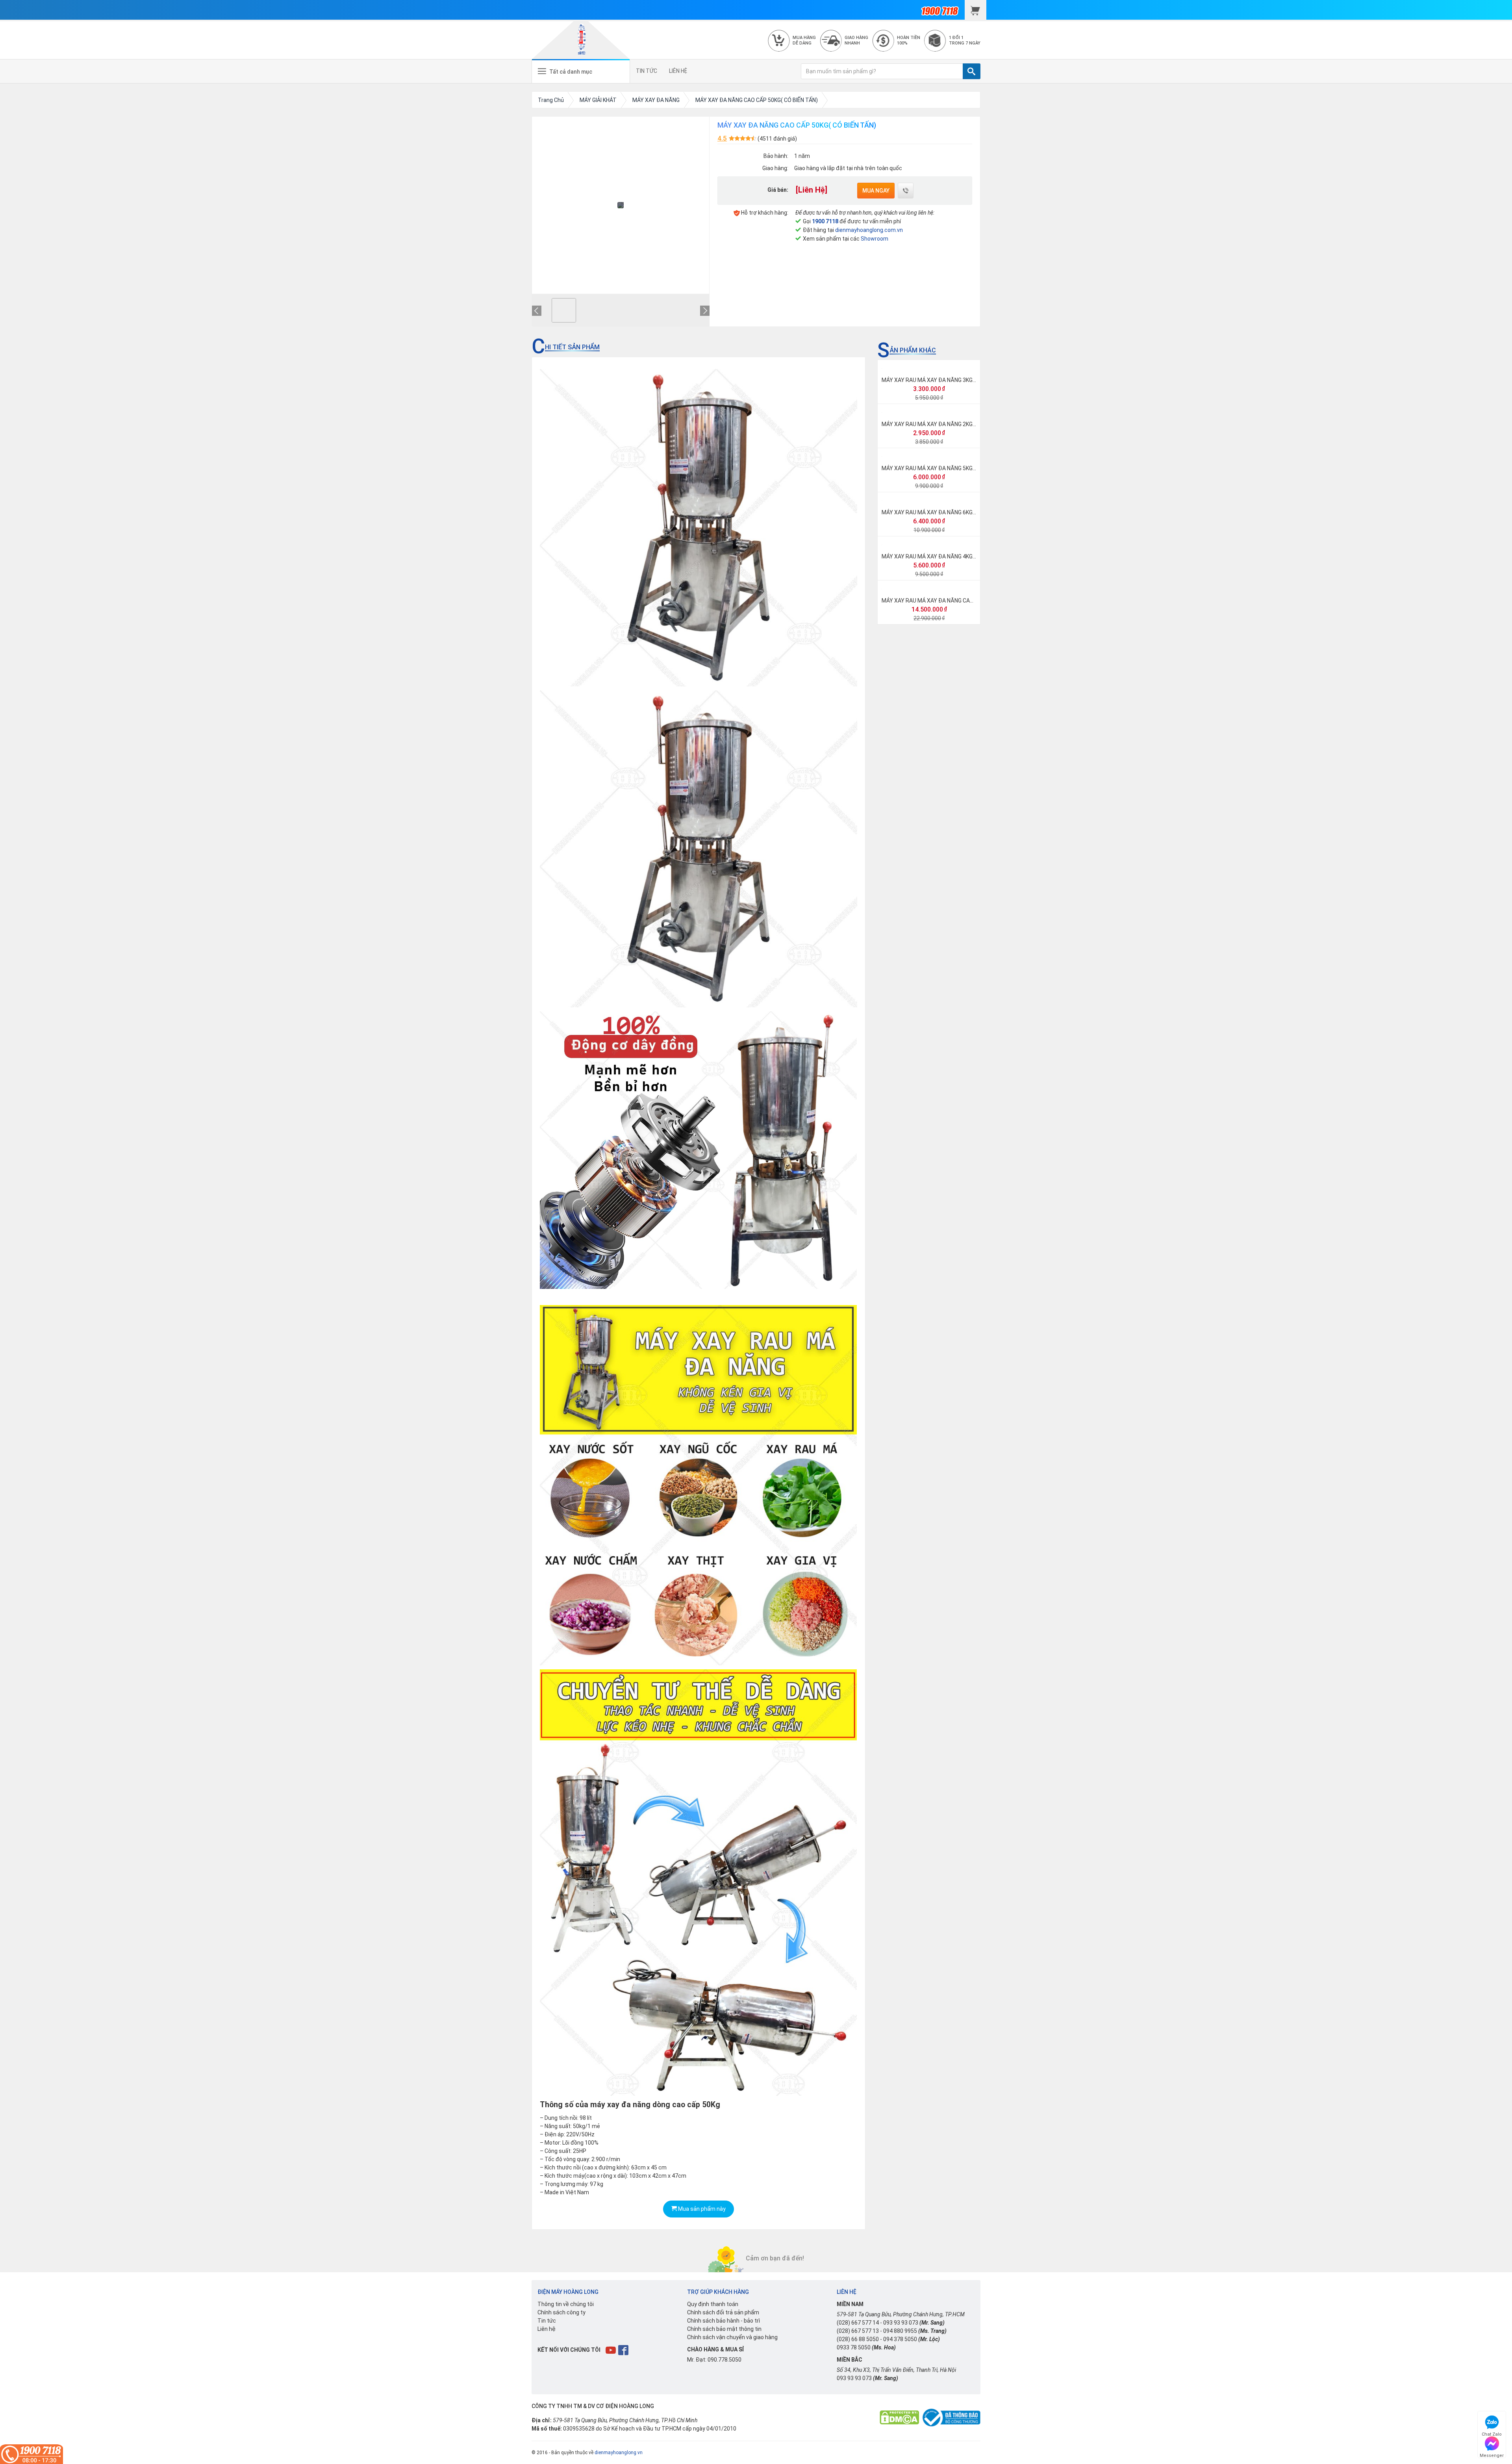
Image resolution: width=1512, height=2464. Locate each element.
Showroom (875, 239)
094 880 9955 (900, 2331)
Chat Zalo (1492, 2433)
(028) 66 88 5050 (858, 2339)
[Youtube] (611, 2350)
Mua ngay (876, 191)
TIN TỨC (647, 71)
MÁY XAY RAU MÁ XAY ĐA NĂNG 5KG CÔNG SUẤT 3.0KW (951, 468)
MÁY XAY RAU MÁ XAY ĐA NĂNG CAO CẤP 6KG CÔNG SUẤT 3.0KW (963, 601)
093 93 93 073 (901, 2323)
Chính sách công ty (561, 2312)
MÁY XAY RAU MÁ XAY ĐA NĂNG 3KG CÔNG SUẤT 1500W (952, 380)
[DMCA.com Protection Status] (899, 2417)
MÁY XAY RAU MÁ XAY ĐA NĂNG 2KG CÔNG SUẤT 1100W (952, 424)
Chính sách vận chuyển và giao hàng (732, 2337)
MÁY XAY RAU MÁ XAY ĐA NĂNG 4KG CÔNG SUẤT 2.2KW (951, 556)
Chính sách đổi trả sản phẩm (723, 2312)
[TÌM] (972, 71)
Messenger (1492, 2454)
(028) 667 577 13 (858, 2331)
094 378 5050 (900, 2339)
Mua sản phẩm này (701, 2209)
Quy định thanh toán (713, 2304)
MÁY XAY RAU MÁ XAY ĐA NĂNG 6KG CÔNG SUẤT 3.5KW (951, 512)
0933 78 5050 (854, 2347)
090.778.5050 (724, 2360)
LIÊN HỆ (678, 71)
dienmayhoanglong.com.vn (869, 230)
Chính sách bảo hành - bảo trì (724, 2321)
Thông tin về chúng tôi (566, 2304)
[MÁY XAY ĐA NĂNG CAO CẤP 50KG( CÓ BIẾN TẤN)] (564, 310)
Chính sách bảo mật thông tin (724, 2329)
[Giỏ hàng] (976, 10)
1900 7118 (825, 221)
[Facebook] (624, 2350)
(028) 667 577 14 (858, 2323)
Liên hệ (547, 2329)
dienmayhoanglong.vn (619, 2453)
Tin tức (547, 2321)
